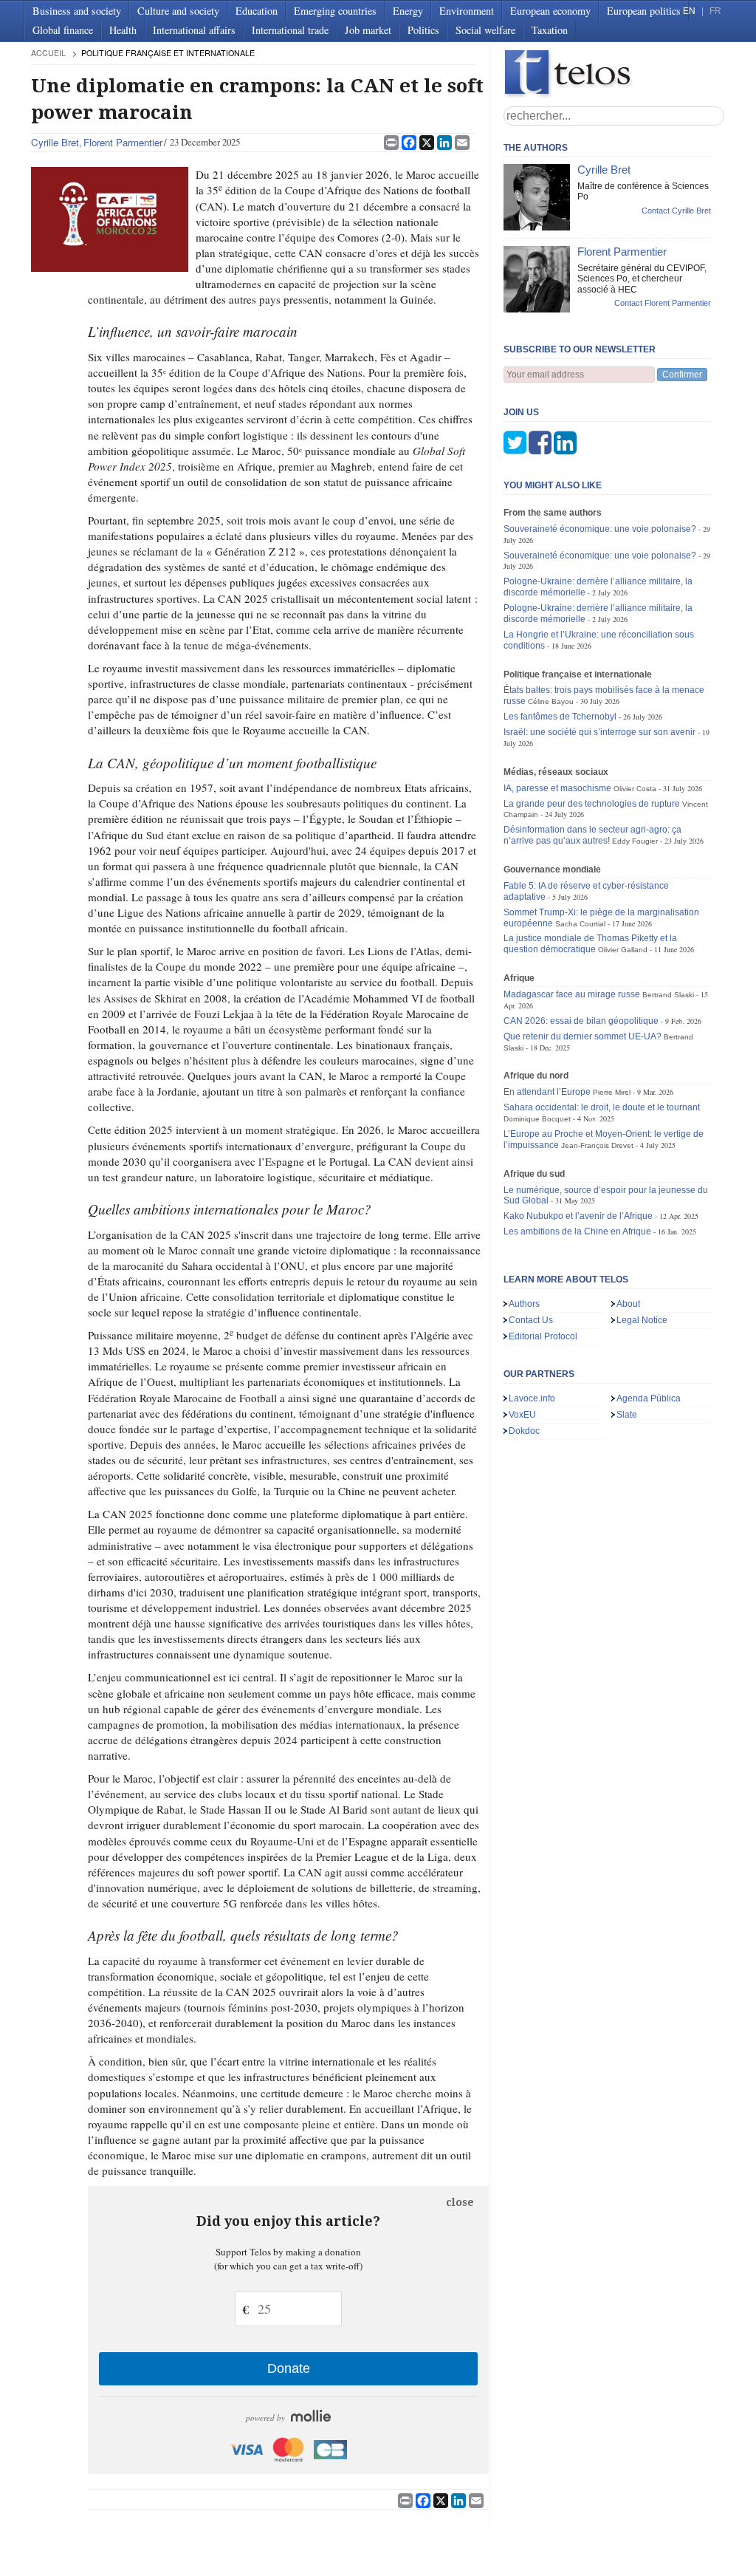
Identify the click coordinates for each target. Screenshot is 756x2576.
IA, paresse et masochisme (557, 788)
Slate (627, 1415)
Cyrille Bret (55, 142)
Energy (408, 11)
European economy (550, 11)
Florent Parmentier (123, 142)
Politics (423, 30)
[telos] (614, 74)
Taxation (550, 30)
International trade (290, 30)
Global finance (63, 30)
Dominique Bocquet (537, 1119)
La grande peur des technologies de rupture (592, 804)
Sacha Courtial (580, 924)
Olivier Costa (635, 789)
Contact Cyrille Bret (676, 211)
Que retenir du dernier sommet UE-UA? (583, 1036)
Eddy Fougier (635, 841)
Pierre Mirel (612, 1092)
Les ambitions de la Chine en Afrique (577, 1231)
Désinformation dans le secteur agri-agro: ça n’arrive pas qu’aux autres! (592, 835)
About (628, 1304)
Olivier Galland (623, 950)
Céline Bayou (551, 701)
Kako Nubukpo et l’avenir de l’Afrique (578, 1216)
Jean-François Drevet (597, 1145)
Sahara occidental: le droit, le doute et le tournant (602, 1107)
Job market (368, 30)
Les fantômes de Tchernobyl (560, 717)
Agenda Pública (649, 1398)
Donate (289, 2368)
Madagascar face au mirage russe (572, 994)
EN (689, 11)
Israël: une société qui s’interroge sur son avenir (599, 732)
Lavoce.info (532, 1398)
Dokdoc (524, 1431)
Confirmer (682, 375)
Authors (524, 1304)
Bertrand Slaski (668, 995)
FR (715, 11)
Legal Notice (642, 1320)
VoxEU (522, 1415)
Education (257, 11)
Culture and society (178, 11)
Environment (467, 11)
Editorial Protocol (543, 1336)
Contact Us (531, 1320)
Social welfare (485, 30)
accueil (48, 53)
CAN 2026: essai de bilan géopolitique (581, 1021)
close (460, 2202)
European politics (644, 11)
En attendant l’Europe (547, 1092)
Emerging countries (335, 11)
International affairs (194, 30)
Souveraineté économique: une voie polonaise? (600, 529)
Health (123, 30)
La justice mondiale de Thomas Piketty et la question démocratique (590, 944)
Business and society (77, 11)
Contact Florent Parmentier (663, 303)
